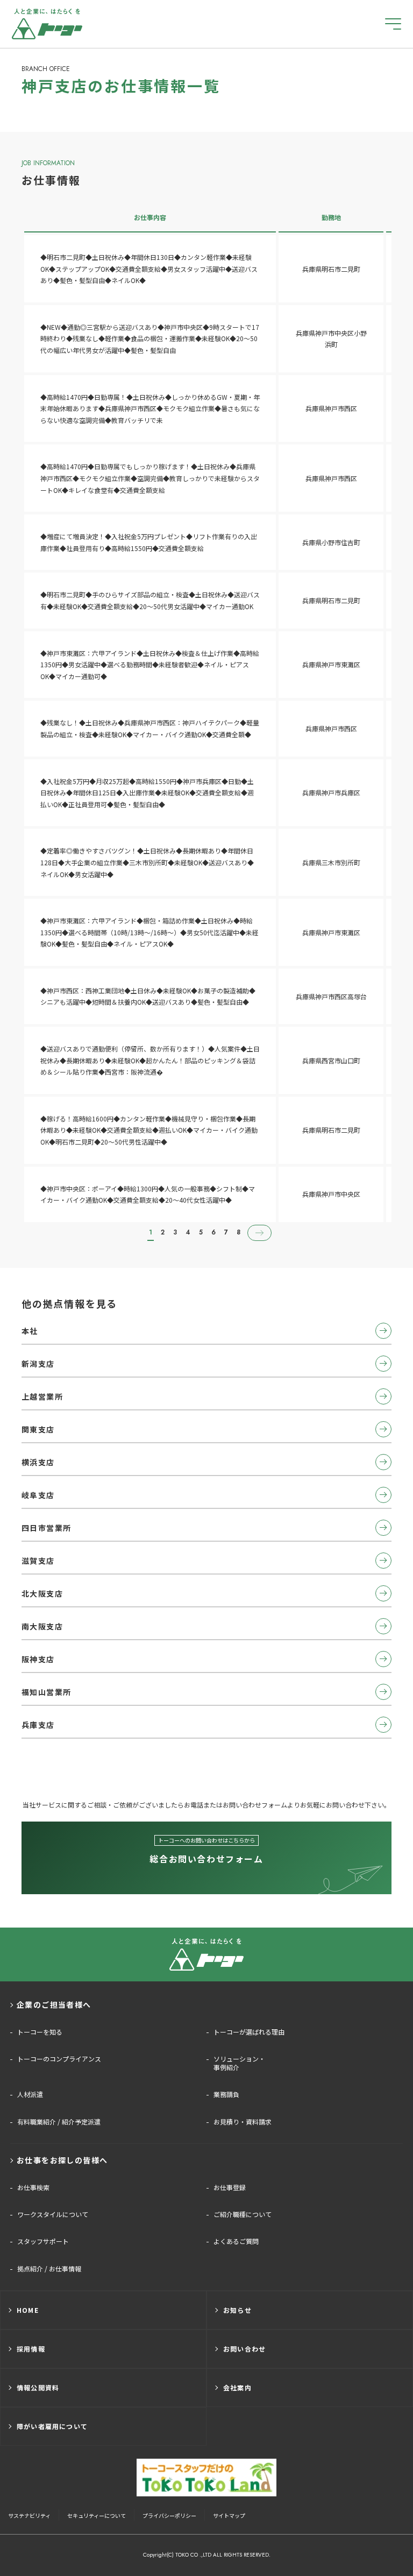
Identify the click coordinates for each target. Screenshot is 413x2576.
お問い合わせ (244, 2349)
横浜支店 (38, 1462)
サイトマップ (229, 2515)
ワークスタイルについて (53, 2214)
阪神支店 (38, 1659)
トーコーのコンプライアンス (59, 2059)
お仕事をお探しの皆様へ (62, 2160)
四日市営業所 (46, 1528)
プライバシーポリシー (169, 2515)
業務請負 (226, 2094)
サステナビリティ (29, 2515)
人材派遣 (30, 2094)
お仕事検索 (33, 2187)
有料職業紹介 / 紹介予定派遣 (59, 2122)
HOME (28, 2310)
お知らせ (237, 2310)
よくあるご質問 (236, 2241)
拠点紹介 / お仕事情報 (49, 2269)
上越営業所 (42, 1396)
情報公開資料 (38, 2387)
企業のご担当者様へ (54, 2005)
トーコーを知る (40, 2032)
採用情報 (31, 2349)
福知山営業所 (46, 1692)
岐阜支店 (38, 1495)
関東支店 (38, 1429)
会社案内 (237, 2387)
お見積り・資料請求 (243, 2122)
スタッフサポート (43, 2241)
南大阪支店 (42, 1626)
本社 (30, 1331)
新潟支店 (38, 1364)
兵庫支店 (38, 1725)
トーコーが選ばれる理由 (249, 2032)
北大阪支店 (42, 1593)
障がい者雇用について (52, 2426)
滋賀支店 (38, 1561)
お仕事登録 (230, 2187)
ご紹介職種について (243, 2214)
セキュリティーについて (97, 2515)
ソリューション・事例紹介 (239, 2063)
